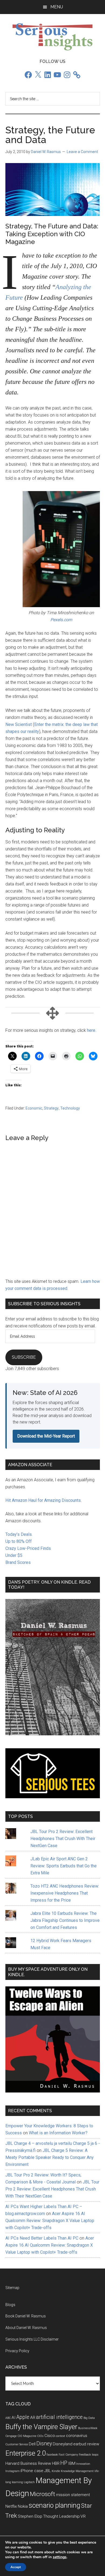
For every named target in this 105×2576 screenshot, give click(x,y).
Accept (16, 2567)
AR (33, 2418)
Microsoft (43, 2494)
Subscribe (24, 1357)
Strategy (51, 1108)
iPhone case (32, 2471)
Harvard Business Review (28, 2463)
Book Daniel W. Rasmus (26, 2316)
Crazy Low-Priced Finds (28, 1548)
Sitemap (12, 2288)
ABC (8, 2418)
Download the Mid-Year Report (46, 1436)
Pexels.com (61, 620)
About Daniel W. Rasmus (26, 2328)
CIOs (40, 2436)
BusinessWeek (88, 2428)
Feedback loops (89, 2455)
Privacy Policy (17, 2351)
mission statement (73, 2495)
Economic (34, 1108)
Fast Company (68, 2455)
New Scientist (19, 724)
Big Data (89, 2418)
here (91, 1030)
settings (60, 2557)
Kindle (56, 2471)
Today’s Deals (19, 1534)
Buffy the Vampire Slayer (41, 2427)
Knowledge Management (77, 2471)
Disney (44, 2444)
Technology (70, 1108)
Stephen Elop (30, 2516)
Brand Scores (18, 1562)
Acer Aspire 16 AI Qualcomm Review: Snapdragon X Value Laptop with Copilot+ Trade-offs (50, 2221)
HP (64, 2463)
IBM (72, 2463)
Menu (57, 7)
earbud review (86, 2444)
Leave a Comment (82, 152)
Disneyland (63, 2444)
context (60, 2436)
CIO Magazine (27, 2436)
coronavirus (77, 2436)
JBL (48, 2471)
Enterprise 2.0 (26, 2453)
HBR (56, 2463)
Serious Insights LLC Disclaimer (32, 2339)
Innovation (83, 2464)
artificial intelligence (59, 2417)
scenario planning (54, 2505)
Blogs (10, 2305)
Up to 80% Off (19, 1541)
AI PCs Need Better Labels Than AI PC (42, 2238)
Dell (32, 2444)
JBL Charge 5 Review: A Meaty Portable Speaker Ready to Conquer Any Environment (50, 2157)
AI (14, 2418)
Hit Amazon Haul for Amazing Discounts (43, 1500)
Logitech (29, 2482)
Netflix (11, 2506)
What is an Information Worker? (58, 2133)
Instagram (13, 2471)
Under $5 (14, 1555)
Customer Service (17, 2444)
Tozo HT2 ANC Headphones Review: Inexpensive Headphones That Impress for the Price (65, 1893)
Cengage (11, 2436)
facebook (52, 2455)
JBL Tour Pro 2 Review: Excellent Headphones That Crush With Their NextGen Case (63, 1839)
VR (83, 2516)
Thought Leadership (61, 2516)
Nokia (23, 2506)
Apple (23, 2417)
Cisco (50, 2436)
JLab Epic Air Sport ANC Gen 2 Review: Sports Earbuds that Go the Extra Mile (64, 1866)
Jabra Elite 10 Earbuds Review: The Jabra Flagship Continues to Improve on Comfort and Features (65, 1920)
